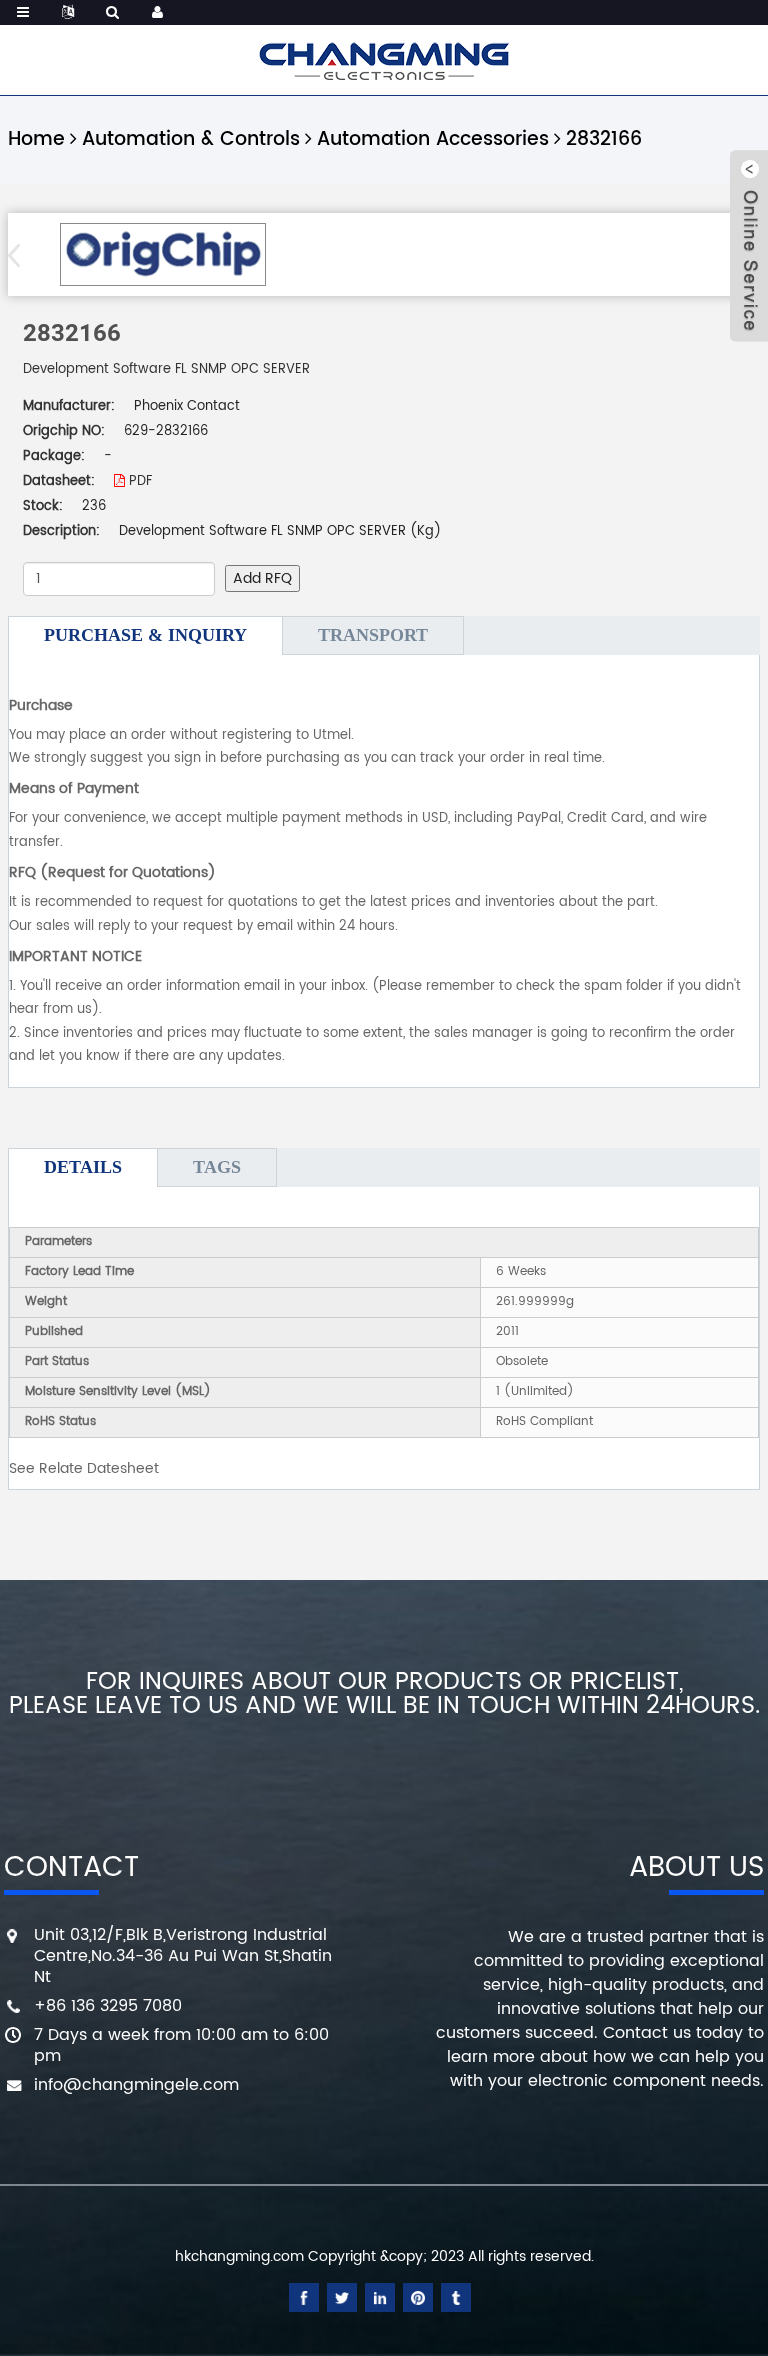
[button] (20, 255)
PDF (138, 481)
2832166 (604, 139)
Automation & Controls (191, 139)
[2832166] (163, 254)
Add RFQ (262, 578)
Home (36, 139)
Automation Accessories (433, 139)
